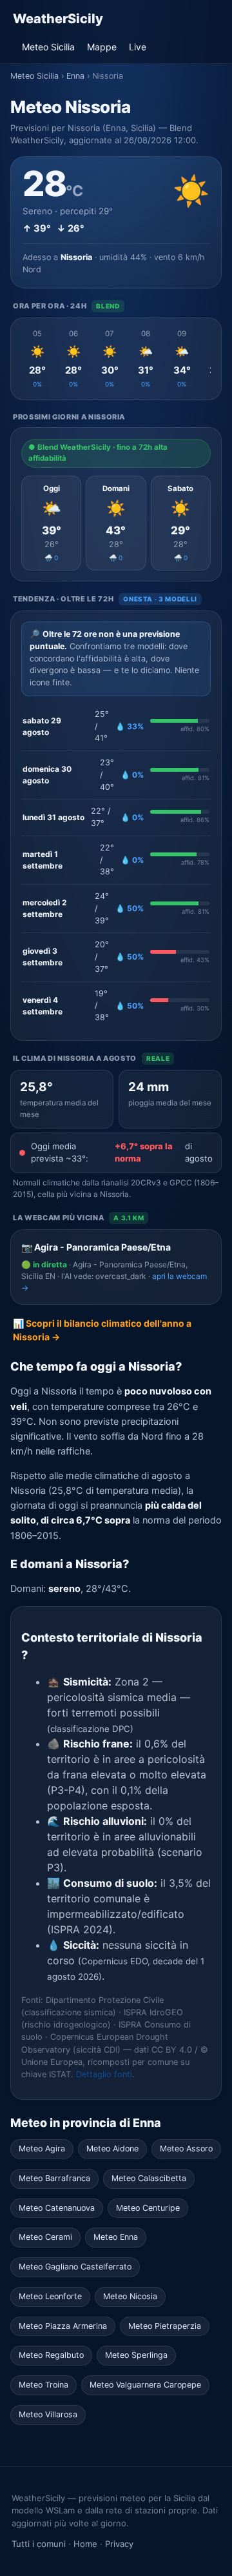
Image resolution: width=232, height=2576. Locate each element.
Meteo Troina (43, 2385)
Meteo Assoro (186, 2148)
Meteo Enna (116, 2237)
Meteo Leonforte (50, 2296)
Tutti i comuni (39, 2544)
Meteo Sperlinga (136, 2355)
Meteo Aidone (112, 2148)
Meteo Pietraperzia (165, 2326)
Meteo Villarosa (48, 2414)
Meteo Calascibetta (149, 2178)
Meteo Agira (42, 2148)
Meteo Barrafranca (54, 2178)
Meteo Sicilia (48, 47)
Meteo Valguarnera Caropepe (145, 2385)
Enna (75, 76)
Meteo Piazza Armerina (63, 2326)
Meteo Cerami (45, 2237)
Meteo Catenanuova (57, 2208)
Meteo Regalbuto (51, 2355)
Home (85, 2544)
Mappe (102, 47)
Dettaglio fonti (104, 2074)
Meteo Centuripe (148, 2208)
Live (138, 47)
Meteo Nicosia (130, 2296)
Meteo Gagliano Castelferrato (75, 2267)
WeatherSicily (58, 19)
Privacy (119, 2544)
